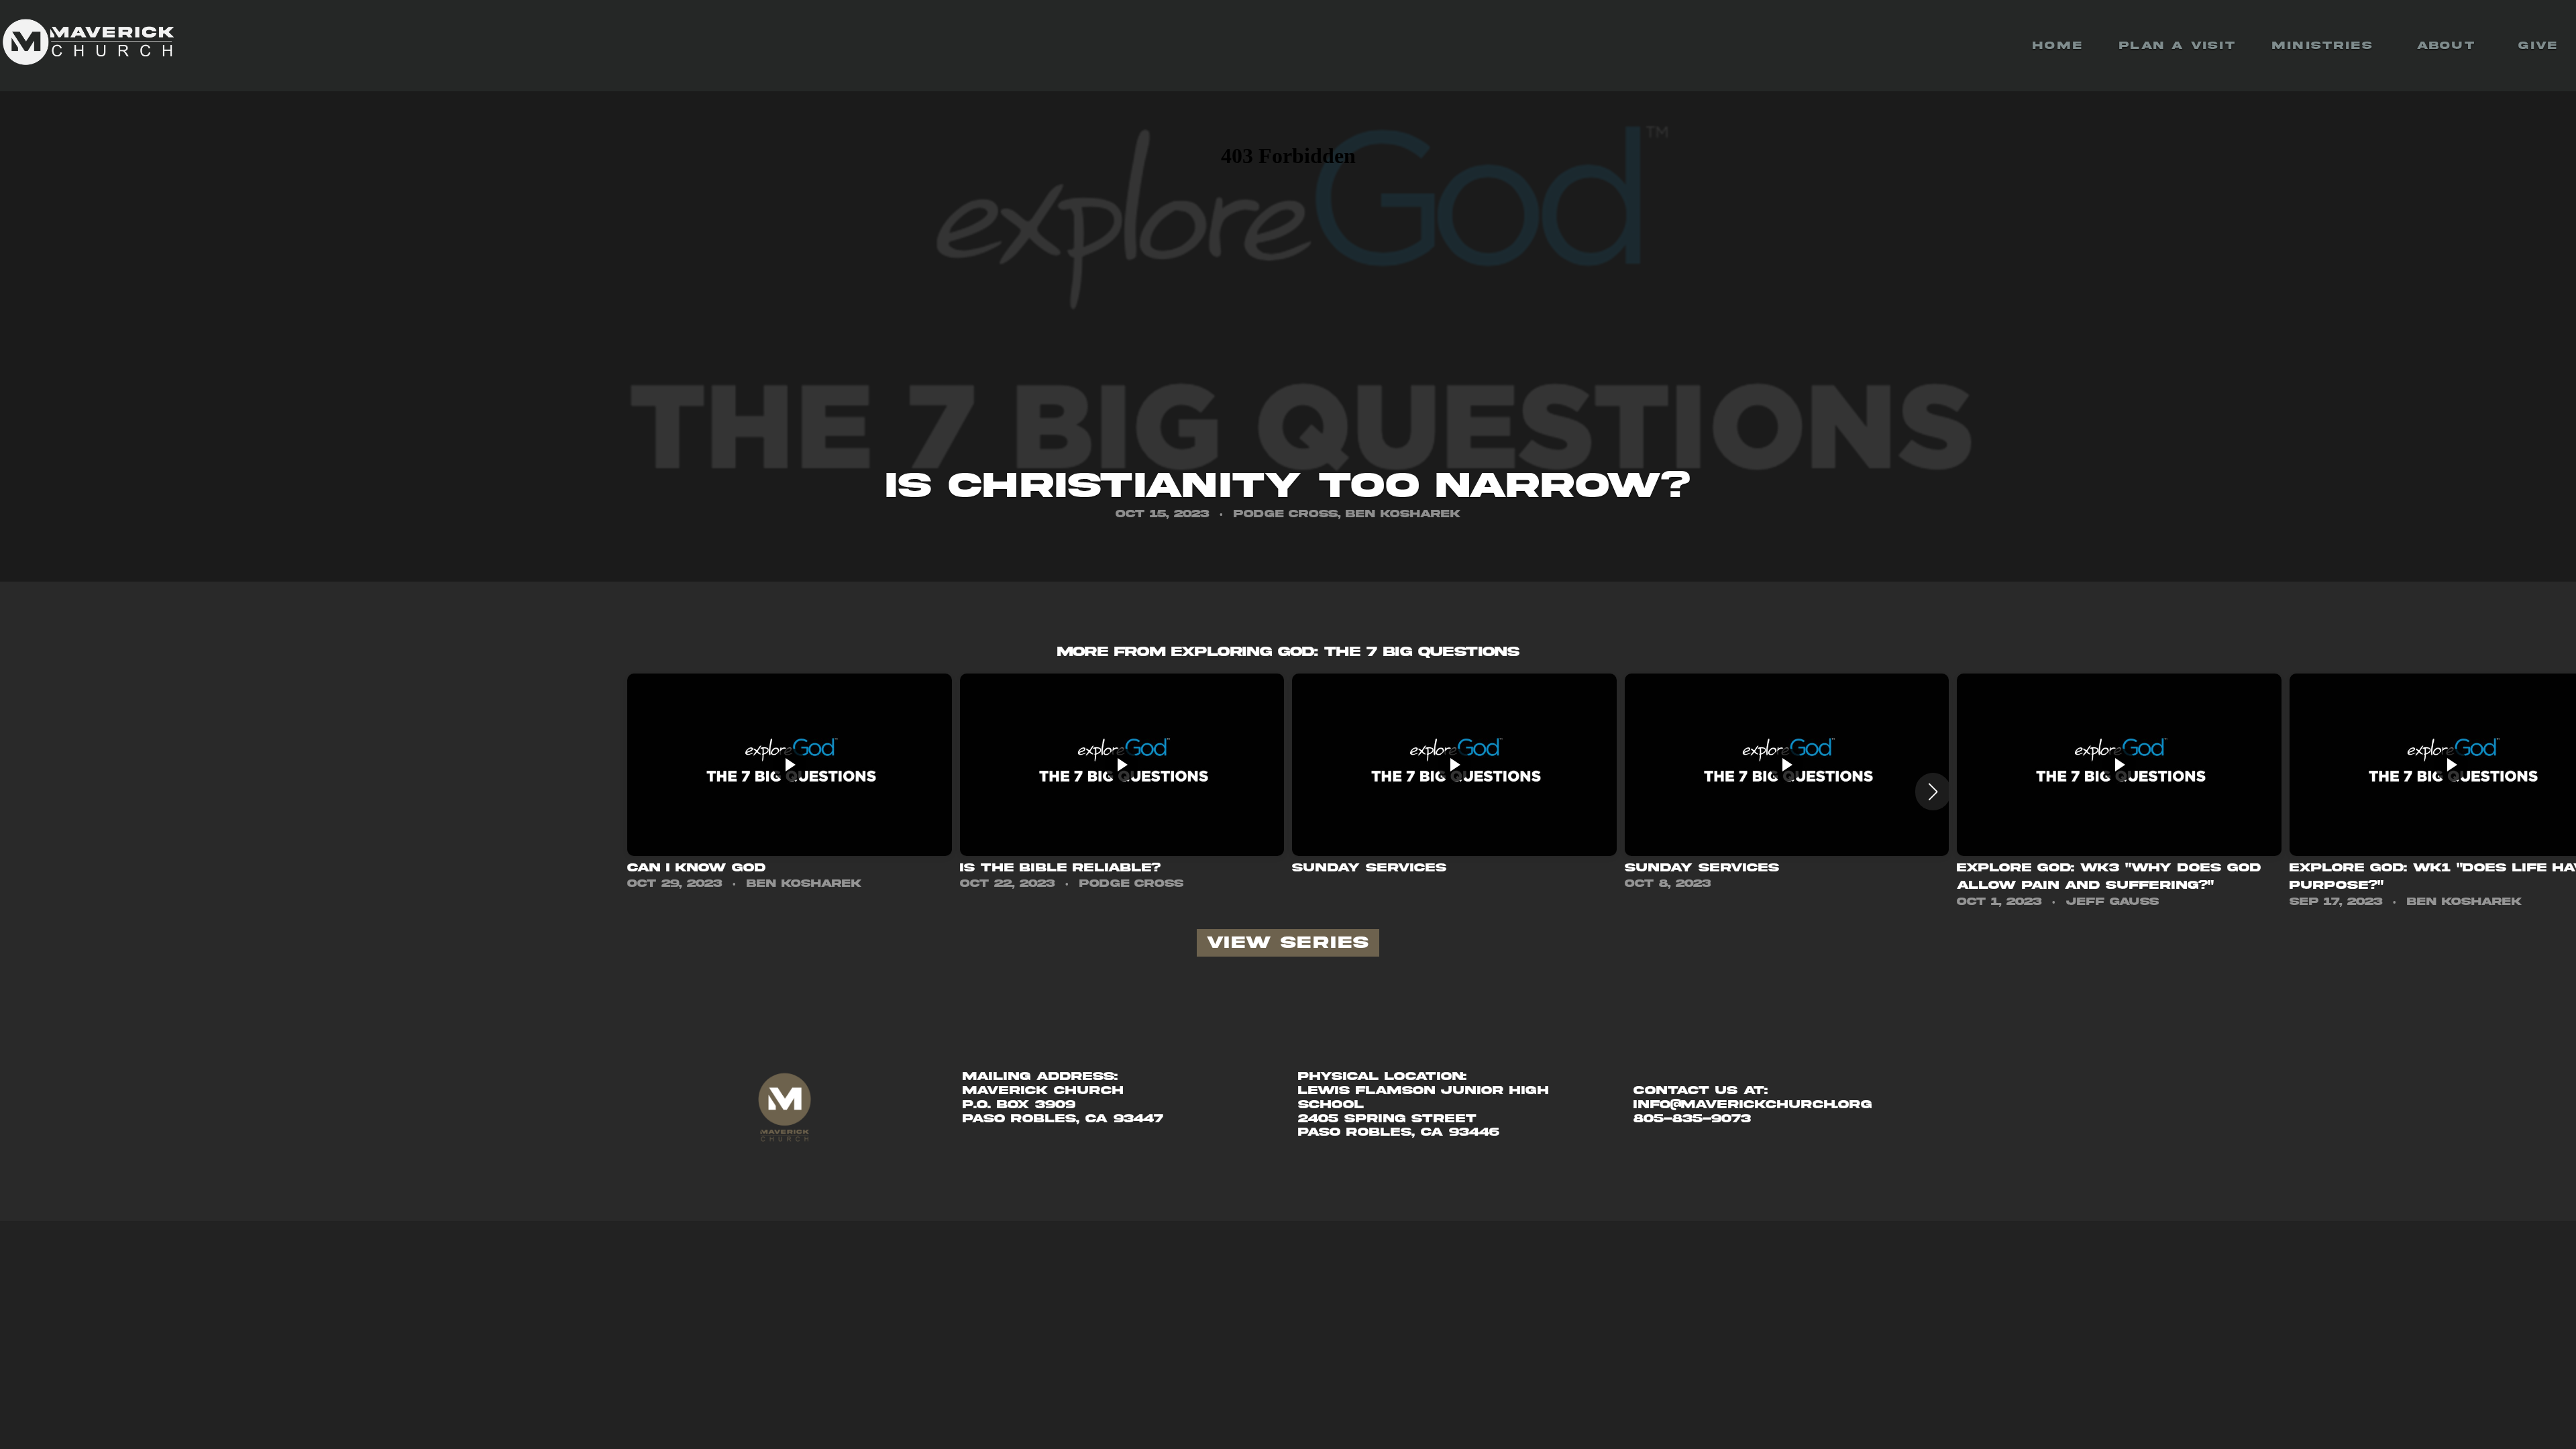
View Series (1288, 943)
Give (2538, 46)
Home (2058, 46)
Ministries (2326, 46)
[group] (790, 783)
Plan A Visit (2178, 46)
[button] (1933, 792)
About (2450, 46)
